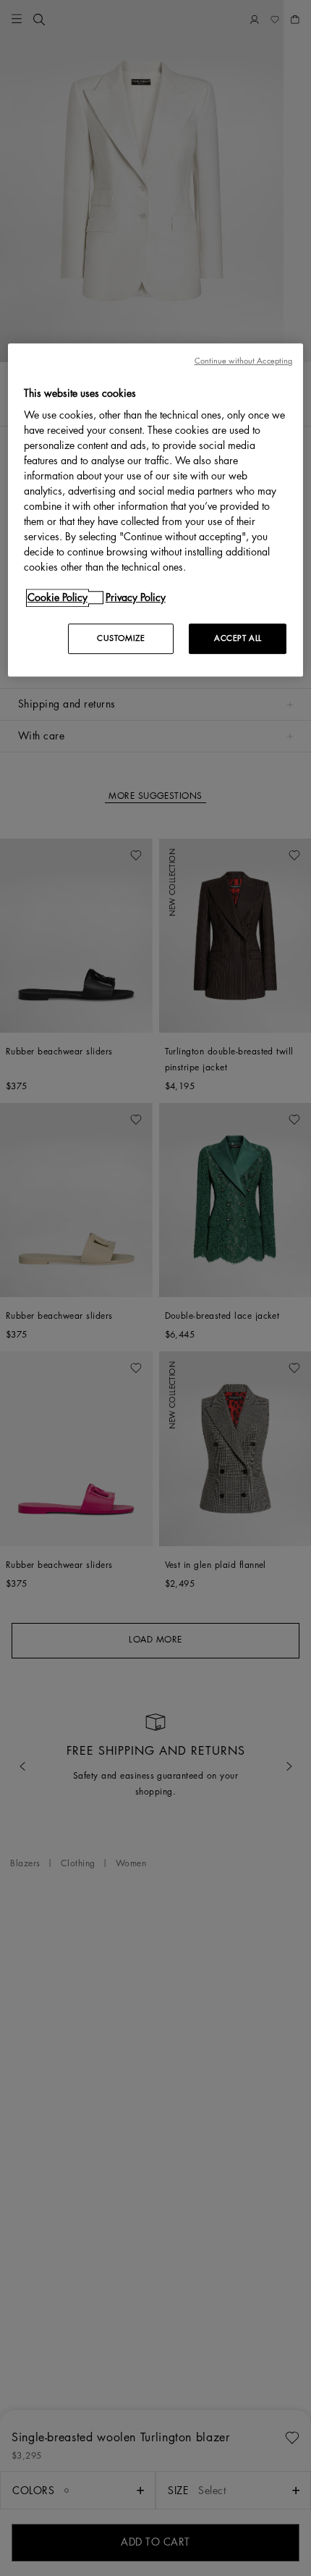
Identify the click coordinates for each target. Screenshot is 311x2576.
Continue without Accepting (244, 361)
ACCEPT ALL (238, 638)
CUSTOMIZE (121, 638)
